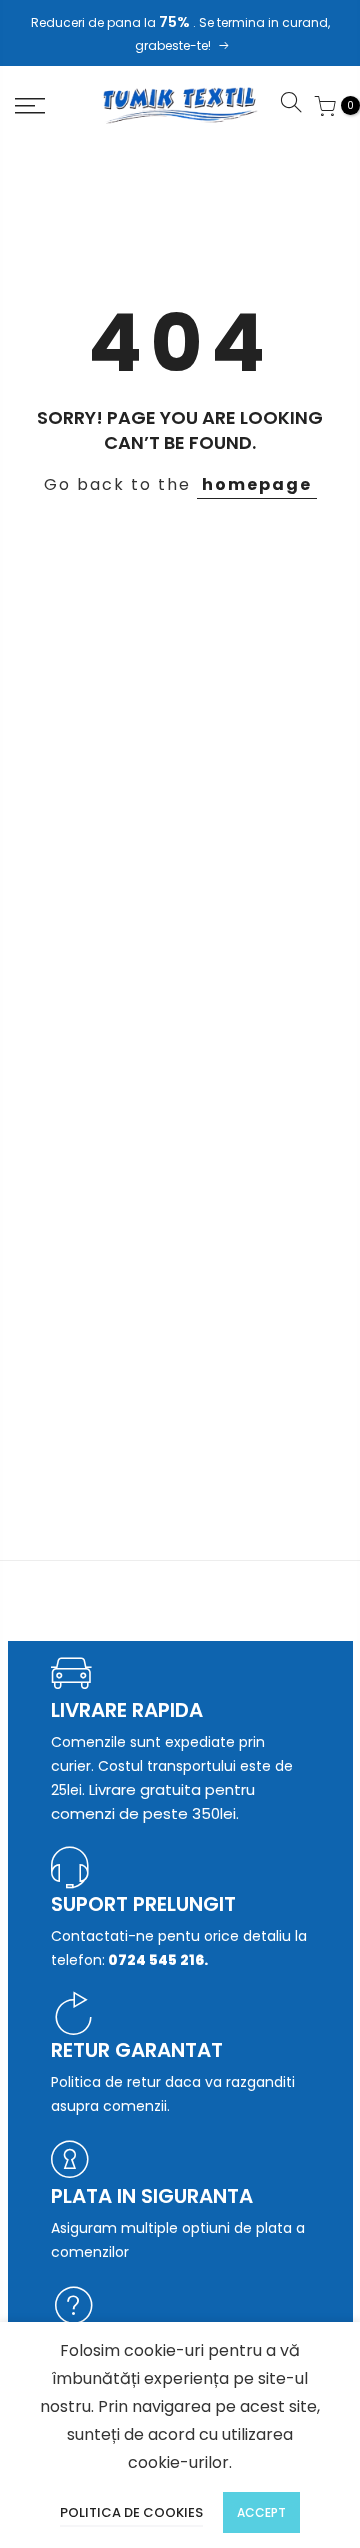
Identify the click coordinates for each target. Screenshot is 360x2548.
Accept (261, 2512)
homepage (257, 484)
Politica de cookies (131, 2512)
